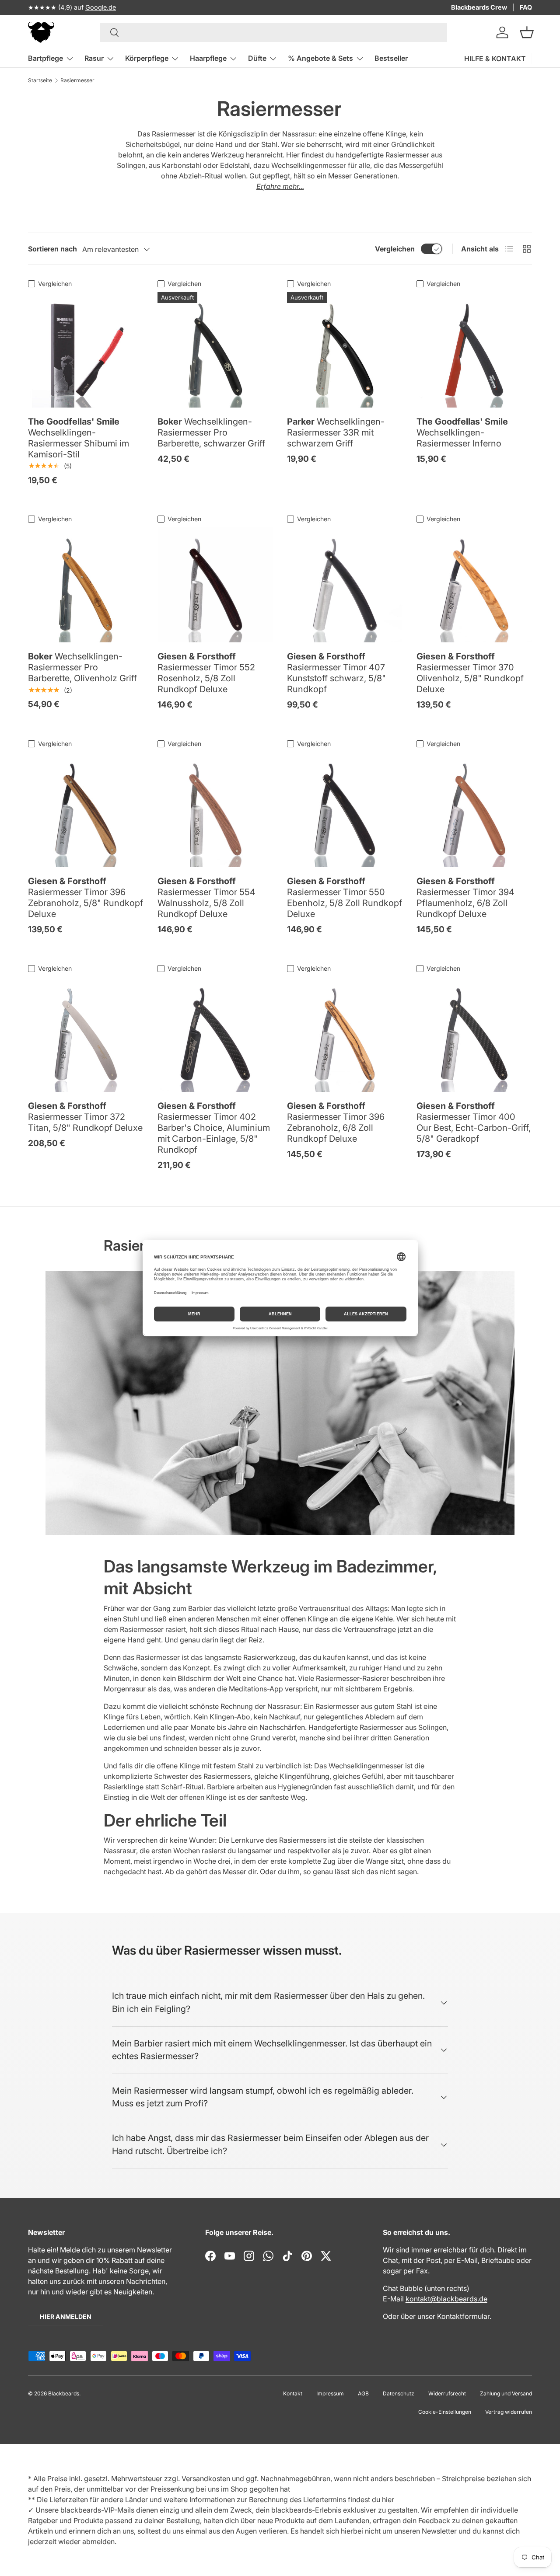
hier (388, 2499)
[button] (527, 32)
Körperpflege (147, 58)
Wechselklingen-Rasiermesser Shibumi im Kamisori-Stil (79, 438)
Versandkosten (206, 2478)
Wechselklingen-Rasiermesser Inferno (462, 432)
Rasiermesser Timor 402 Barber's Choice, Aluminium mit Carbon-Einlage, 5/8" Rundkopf (214, 1128)
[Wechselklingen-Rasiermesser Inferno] (474, 350)
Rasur (94, 58)
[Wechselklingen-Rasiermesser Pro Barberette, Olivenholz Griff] (86, 585)
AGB (363, 2393)
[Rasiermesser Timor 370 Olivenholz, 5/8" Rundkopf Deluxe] (474, 585)
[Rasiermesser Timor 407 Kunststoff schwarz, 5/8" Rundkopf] (345, 585)
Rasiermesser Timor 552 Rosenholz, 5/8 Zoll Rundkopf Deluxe (206, 673)
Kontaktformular (463, 2316)
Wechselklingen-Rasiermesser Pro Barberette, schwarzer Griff (211, 432)
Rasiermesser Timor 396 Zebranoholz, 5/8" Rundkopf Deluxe (86, 898)
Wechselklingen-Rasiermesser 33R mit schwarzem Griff (336, 432)
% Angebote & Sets (320, 58)
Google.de (101, 7)
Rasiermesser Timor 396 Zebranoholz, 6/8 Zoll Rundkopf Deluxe (336, 1122)
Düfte (257, 58)
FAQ (526, 7)
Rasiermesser (77, 80)
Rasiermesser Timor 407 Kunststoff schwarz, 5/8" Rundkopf (336, 673)
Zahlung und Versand (506, 2393)
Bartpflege (45, 58)
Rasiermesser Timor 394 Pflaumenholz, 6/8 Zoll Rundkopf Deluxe (465, 898)
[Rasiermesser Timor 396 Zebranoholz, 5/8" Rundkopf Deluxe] (86, 809)
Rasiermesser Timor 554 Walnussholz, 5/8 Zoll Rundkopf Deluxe (206, 898)
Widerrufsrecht (447, 2393)
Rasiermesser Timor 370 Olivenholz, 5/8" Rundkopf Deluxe (470, 673)
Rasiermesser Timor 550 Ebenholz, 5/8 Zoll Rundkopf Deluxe (345, 898)
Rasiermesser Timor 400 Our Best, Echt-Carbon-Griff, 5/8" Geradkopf (474, 1122)
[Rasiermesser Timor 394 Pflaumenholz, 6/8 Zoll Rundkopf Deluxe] (474, 809)
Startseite (40, 80)
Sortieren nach (52, 249)
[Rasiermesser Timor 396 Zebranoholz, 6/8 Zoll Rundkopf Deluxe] (345, 1034)
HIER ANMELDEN (66, 2316)
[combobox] (274, 32)
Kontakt (293, 2393)
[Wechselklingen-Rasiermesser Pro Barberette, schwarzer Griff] (215, 350)
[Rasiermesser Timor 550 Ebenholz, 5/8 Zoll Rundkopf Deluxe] (345, 809)
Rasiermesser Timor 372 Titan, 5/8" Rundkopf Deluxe (85, 1117)
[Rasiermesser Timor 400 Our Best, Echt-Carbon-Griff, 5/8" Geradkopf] (474, 1034)
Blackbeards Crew (479, 7)
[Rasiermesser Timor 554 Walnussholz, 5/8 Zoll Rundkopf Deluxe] (215, 809)
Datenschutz (399, 2393)
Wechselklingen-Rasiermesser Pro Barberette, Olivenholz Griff (82, 667)
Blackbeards (64, 2393)
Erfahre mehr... (280, 186)
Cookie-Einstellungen (445, 2412)
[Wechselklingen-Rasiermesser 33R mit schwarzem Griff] (345, 350)
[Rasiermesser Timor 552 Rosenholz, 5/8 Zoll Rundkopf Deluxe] (215, 585)
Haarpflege (208, 58)
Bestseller (391, 58)
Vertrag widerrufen (509, 2412)
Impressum (330, 2393)
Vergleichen (395, 249)
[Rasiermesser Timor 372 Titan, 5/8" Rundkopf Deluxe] (86, 1034)
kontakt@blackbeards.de (446, 2299)
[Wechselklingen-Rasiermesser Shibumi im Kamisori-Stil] (86, 350)
